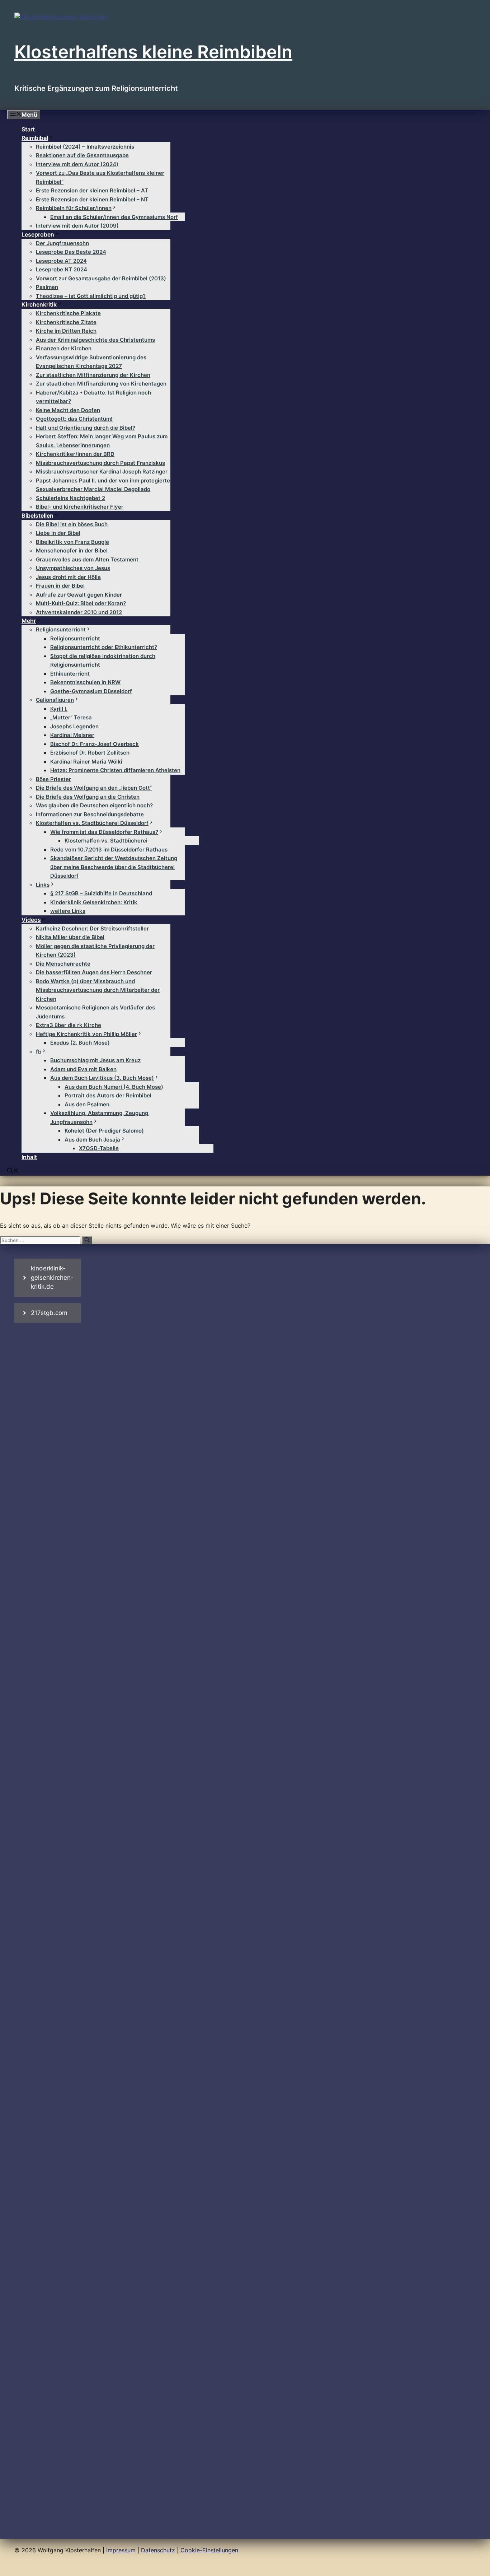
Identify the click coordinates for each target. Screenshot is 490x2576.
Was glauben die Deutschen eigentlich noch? (94, 805)
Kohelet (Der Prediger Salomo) (104, 1131)
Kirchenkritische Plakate (68, 313)
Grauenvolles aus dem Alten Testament (87, 559)
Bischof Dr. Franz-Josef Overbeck (95, 744)
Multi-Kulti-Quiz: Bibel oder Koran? (81, 603)
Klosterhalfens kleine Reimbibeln (153, 52)
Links (43, 885)
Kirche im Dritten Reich (66, 331)
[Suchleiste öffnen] (13, 1171)
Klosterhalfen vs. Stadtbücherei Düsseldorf (92, 823)
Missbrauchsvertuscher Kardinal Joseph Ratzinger (102, 472)
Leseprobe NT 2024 (62, 269)
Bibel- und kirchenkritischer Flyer (80, 507)
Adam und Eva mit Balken (83, 1069)
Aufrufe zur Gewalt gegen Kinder (79, 595)
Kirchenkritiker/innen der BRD (75, 454)
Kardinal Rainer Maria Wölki (86, 762)
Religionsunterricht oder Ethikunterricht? (104, 647)
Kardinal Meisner (72, 735)
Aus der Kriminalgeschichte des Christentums (95, 340)
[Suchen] (87, 1240)
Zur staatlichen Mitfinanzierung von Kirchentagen (101, 384)
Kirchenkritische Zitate (66, 322)
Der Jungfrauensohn (62, 243)
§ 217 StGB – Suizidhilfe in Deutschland (101, 893)
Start (28, 129)
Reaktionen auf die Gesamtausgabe (82, 155)
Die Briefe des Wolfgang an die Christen (88, 797)
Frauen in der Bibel (60, 586)
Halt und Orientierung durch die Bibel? (86, 428)
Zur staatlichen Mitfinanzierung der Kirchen (93, 375)
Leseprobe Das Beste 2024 (71, 252)
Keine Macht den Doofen (68, 410)
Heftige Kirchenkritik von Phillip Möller (86, 1034)
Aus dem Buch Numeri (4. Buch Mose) (114, 1087)
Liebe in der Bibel (58, 533)
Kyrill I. (59, 709)
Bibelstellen (37, 515)
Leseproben (38, 234)
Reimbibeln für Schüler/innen (74, 208)
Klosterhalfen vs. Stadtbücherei (106, 841)
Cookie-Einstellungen (209, 2550)
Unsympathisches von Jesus (73, 568)
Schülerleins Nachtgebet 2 (70, 498)
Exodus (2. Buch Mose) (80, 1043)
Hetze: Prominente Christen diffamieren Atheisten (115, 770)
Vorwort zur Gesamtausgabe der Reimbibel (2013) (101, 278)
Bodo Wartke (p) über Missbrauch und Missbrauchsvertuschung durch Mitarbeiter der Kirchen (98, 990)
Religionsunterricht (61, 629)
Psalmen (47, 287)
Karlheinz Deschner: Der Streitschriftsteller (92, 928)
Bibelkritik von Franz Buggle (72, 542)
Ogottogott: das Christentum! (74, 419)
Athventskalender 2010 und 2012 (79, 612)
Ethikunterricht (70, 674)
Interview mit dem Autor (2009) (77, 226)
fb (39, 1052)
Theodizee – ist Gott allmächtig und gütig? (91, 296)
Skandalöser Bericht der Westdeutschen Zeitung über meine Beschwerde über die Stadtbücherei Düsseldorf (114, 867)
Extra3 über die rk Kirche (69, 1025)
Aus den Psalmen (87, 1104)
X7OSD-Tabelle (99, 1148)
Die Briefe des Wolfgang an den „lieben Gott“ (94, 788)
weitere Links (68, 911)
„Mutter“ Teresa (71, 717)
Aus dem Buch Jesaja (92, 1140)
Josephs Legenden (74, 726)
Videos (31, 920)
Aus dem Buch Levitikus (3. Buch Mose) (102, 1078)
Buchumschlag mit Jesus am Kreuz (95, 1060)
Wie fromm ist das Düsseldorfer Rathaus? (104, 832)
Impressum (121, 2550)
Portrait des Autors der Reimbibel (108, 1095)
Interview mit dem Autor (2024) (77, 164)
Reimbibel (35, 138)
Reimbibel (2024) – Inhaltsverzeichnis (85, 147)
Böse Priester (53, 779)
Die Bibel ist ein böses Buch (72, 524)
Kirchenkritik (39, 304)
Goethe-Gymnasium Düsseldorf (91, 691)
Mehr (29, 621)
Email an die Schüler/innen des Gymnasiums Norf (114, 217)
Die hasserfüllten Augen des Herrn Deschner (94, 972)
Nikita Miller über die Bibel (70, 937)
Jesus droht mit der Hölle (68, 577)
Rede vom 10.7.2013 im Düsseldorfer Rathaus (109, 850)
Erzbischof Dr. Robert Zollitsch (90, 753)
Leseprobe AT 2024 (61, 261)
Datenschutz (158, 2550)
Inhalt (29, 1157)
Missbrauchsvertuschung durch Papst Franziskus (100, 463)
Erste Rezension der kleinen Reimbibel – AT (92, 190)
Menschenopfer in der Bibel (72, 550)
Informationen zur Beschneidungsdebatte (90, 814)
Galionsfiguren (55, 700)
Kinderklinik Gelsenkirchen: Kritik (94, 902)
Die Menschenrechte (63, 964)
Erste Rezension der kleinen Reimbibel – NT (92, 199)
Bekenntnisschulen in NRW (85, 682)
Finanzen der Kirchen (64, 348)
